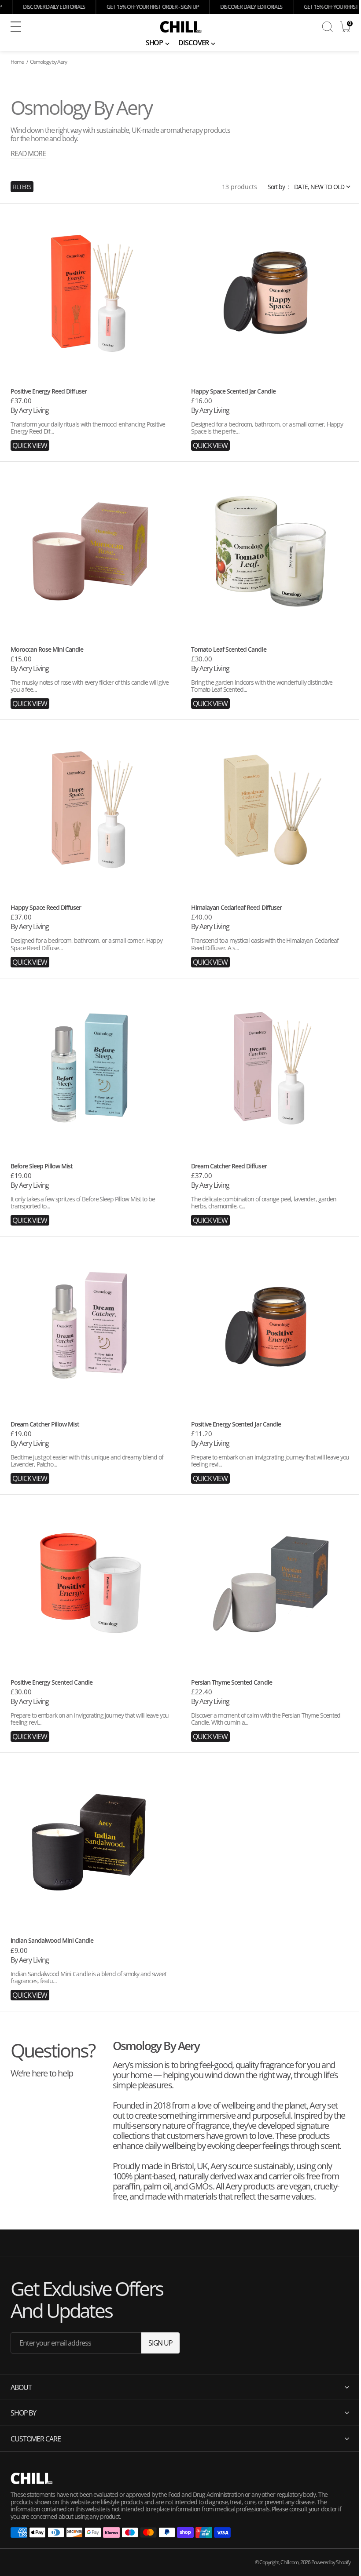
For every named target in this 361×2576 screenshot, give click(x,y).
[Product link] (90, 293)
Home (17, 62)
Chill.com (283, 2562)
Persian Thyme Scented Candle (232, 1682)
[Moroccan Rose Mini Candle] (90, 673)
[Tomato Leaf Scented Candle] (271, 673)
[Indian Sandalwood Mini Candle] (90, 1965)
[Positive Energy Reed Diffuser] (90, 415)
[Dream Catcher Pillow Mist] (90, 1448)
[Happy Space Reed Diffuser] (90, 932)
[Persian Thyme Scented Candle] (271, 1706)
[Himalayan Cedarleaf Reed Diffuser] (271, 932)
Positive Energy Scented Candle (52, 1682)
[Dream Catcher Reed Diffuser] (271, 1190)
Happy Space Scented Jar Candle (233, 391)
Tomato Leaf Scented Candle (229, 649)
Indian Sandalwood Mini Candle (52, 1940)
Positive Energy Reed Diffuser (49, 391)
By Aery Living (30, 410)
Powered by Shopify (324, 2562)
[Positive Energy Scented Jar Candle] (271, 1448)
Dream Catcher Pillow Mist (45, 1424)
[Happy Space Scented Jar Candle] (271, 415)
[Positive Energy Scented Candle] (90, 1706)
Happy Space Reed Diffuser (46, 907)
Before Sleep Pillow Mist (42, 1166)
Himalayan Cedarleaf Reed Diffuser (236, 907)
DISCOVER (193, 43)
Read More (28, 153)
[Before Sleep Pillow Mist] (90, 1190)
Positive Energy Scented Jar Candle (236, 1424)
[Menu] (16, 27)
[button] (74, 27)
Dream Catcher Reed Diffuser (229, 1166)
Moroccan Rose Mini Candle (47, 649)
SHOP (155, 43)
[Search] (328, 27)
